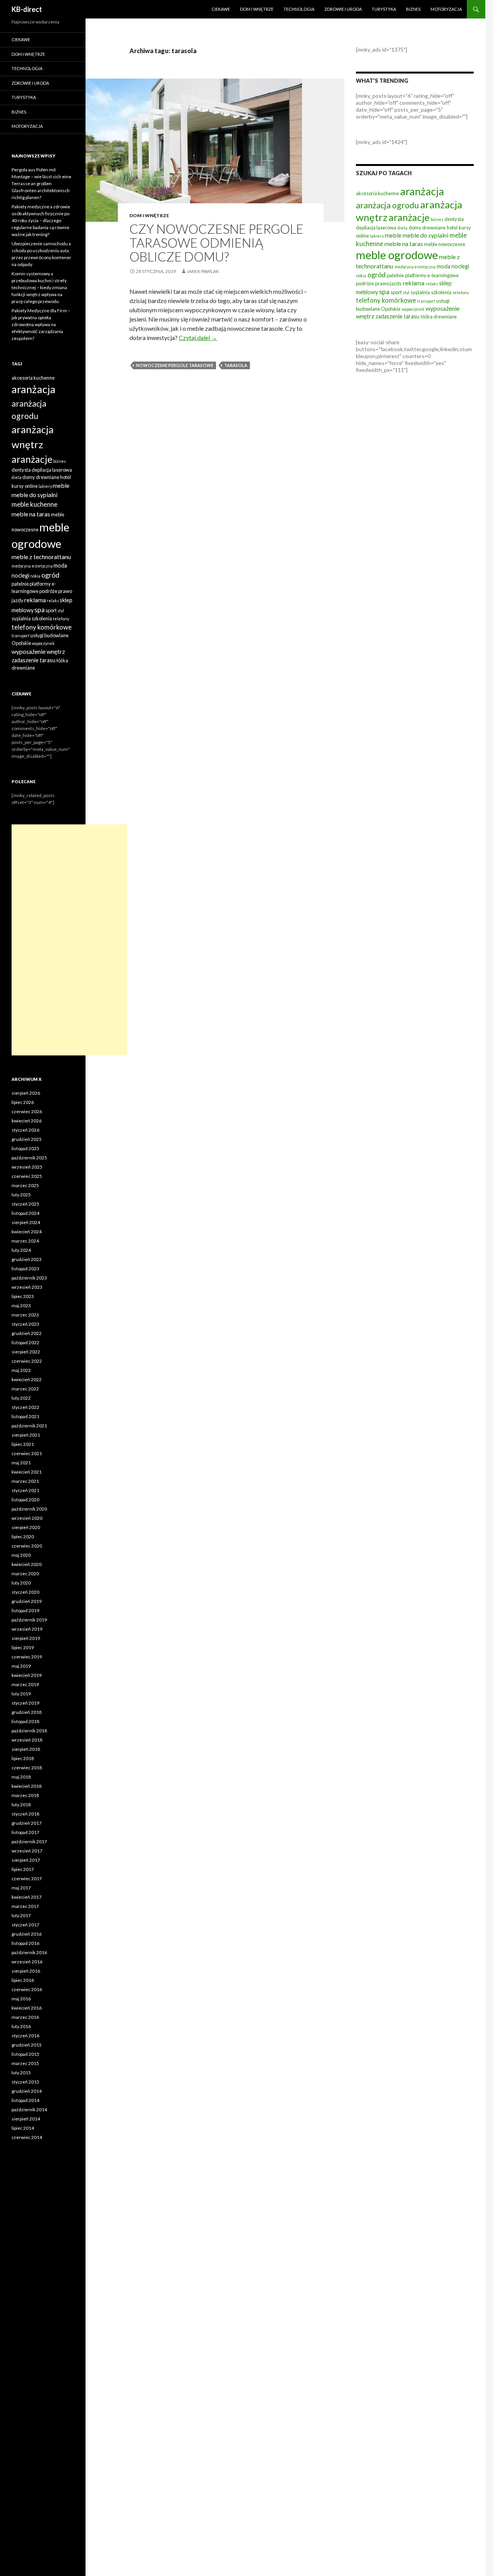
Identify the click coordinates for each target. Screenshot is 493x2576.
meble (393, 235)
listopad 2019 (25, 1610)
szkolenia (441, 292)
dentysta (454, 219)
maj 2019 (21, 1666)
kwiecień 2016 (27, 2008)
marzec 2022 (25, 1389)
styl (406, 292)
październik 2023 (29, 1278)
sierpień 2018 (26, 1749)
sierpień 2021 (26, 1435)
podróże (365, 283)
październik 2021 (29, 1426)
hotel (452, 228)
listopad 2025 (25, 1148)
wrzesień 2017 (27, 1851)
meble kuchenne (34, 504)
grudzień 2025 (27, 1139)
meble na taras (404, 244)
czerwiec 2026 (27, 1111)
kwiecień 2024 (27, 1232)
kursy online (25, 486)
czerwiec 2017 (27, 1878)
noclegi (460, 266)
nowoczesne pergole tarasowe (175, 365)
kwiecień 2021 (27, 1472)
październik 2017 (29, 1842)
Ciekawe (221, 9)
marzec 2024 (25, 1241)
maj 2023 (21, 1306)
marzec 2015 (25, 2063)
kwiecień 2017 (27, 1897)
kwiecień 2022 (27, 1379)
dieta (402, 228)
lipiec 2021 (23, 1444)
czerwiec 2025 (27, 1176)
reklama (414, 283)
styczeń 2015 (25, 2082)
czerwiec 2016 (27, 1989)
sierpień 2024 (26, 1222)
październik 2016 (29, 1952)
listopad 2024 (25, 1213)
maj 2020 (21, 1555)
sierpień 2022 (26, 1352)
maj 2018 (21, 1777)
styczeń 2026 (25, 1130)
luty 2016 (21, 2026)
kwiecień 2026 (27, 1121)
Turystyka (384, 9)
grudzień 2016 (27, 1934)
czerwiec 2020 (27, 1546)
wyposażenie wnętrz (38, 651)
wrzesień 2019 (27, 1629)
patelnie (395, 275)
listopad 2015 (25, 2054)
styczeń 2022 (25, 1407)
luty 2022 (21, 1398)
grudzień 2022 (27, 1333)
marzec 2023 (25, 1315)
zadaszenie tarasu (397, 316)
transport (426, 301)
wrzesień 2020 (27, 1518)
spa (384, 291)
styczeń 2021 (25, 1490)
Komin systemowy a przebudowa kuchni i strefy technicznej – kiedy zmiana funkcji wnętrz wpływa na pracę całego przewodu (39, 287)
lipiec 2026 (23, 1102)
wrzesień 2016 (27, 1962)
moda (444, 266)
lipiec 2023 (23, 1296)
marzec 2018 (25, 1795)
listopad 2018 (25, 1721)
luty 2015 (21, 2073)
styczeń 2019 (25, 1703)
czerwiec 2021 (27, 1453)
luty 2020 (21, 1583)
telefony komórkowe (386, 300)
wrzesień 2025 (27, 1167)
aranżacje (409, 217)
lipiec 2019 (23, 1647)
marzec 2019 (25, 1684)
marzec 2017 (25, 1906)
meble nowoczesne (445, 244)
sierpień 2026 (26, 1093)
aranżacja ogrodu (387, 205)
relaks (432, 284)
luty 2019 (21, 1694)
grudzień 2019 (27, 1601)
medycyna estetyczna (415, 267)
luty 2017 (21, 1915)
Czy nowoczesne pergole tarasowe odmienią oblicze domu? (216, 243)
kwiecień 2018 (27, 1786)
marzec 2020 (25, 1574)
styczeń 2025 (25, 1204)
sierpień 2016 (26, 1971)
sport (396, 292)
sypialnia (420, 292)
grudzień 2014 (27, 2091)
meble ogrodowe (397, 255)
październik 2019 (29, 1620)
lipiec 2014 (23, 2128)
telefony (461, 292)
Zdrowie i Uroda (343, 9)
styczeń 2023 (25, 1324)
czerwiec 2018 (27, 1768)
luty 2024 (21, 1250)
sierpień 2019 (26, 1638)
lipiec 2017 (23, 1869)
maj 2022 (21, 1370)
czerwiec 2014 (27, 2137)
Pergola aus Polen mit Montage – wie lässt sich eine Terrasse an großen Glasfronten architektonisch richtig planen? (41, 183)
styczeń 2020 (25, 1592)
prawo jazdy (388, 283)
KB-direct (27, 9)
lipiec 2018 (23, 1758)
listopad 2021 (25, 1416)
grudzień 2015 (27, 2045)
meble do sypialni (425, 235)
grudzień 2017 (27, 1823)
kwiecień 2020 (27, 1564)
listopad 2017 (25, 1832)
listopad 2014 (25, 2100)
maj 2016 (21, 1999)
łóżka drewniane (439, 317)
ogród (376, 275)
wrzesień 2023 (27, 1287)
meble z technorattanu (41, 557)
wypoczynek (413, 309)
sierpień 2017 (26, 1860)
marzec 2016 (25, 2017)
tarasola (236, 365)
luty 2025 (21, 1195)
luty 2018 (21, 1805)
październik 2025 (29, 1158)
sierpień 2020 (26, 1527)
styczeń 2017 (25, 1925)
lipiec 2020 (23, 1537)
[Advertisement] (69, 940)
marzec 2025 (25, 1185)
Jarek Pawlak (203, 271)
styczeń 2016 (25, 2036)
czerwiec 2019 (27, 1657)
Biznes (413, 9)
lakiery (377, 236)
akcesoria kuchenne (377, 193)
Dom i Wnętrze (257, 9)
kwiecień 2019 (27, 1675)
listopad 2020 (25, 1500)
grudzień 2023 (27, 1259)
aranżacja (422, 191)
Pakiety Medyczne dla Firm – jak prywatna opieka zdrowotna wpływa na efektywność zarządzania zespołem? (41, 324)
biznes (437, 219)
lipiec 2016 (23, 1980)
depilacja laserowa (376, 228)
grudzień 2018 (27, 1712)
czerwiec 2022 (27, 1361)
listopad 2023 (25, 1269)
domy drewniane (427, 228)
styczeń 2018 (25, 1814)
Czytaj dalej (198, 337)
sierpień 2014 (26, 2119)
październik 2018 (29, 1731)
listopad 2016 (25, 1943)
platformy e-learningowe (432, 275)
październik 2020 (29, 1509)
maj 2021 (21, 1463)
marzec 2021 (25, 1481)
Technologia (299, 9)
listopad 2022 (25, 1342)
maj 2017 (21, 1888)
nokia (361, 276)
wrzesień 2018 (27, 1740)
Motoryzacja (446, 9)
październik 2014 (29, 2110)
